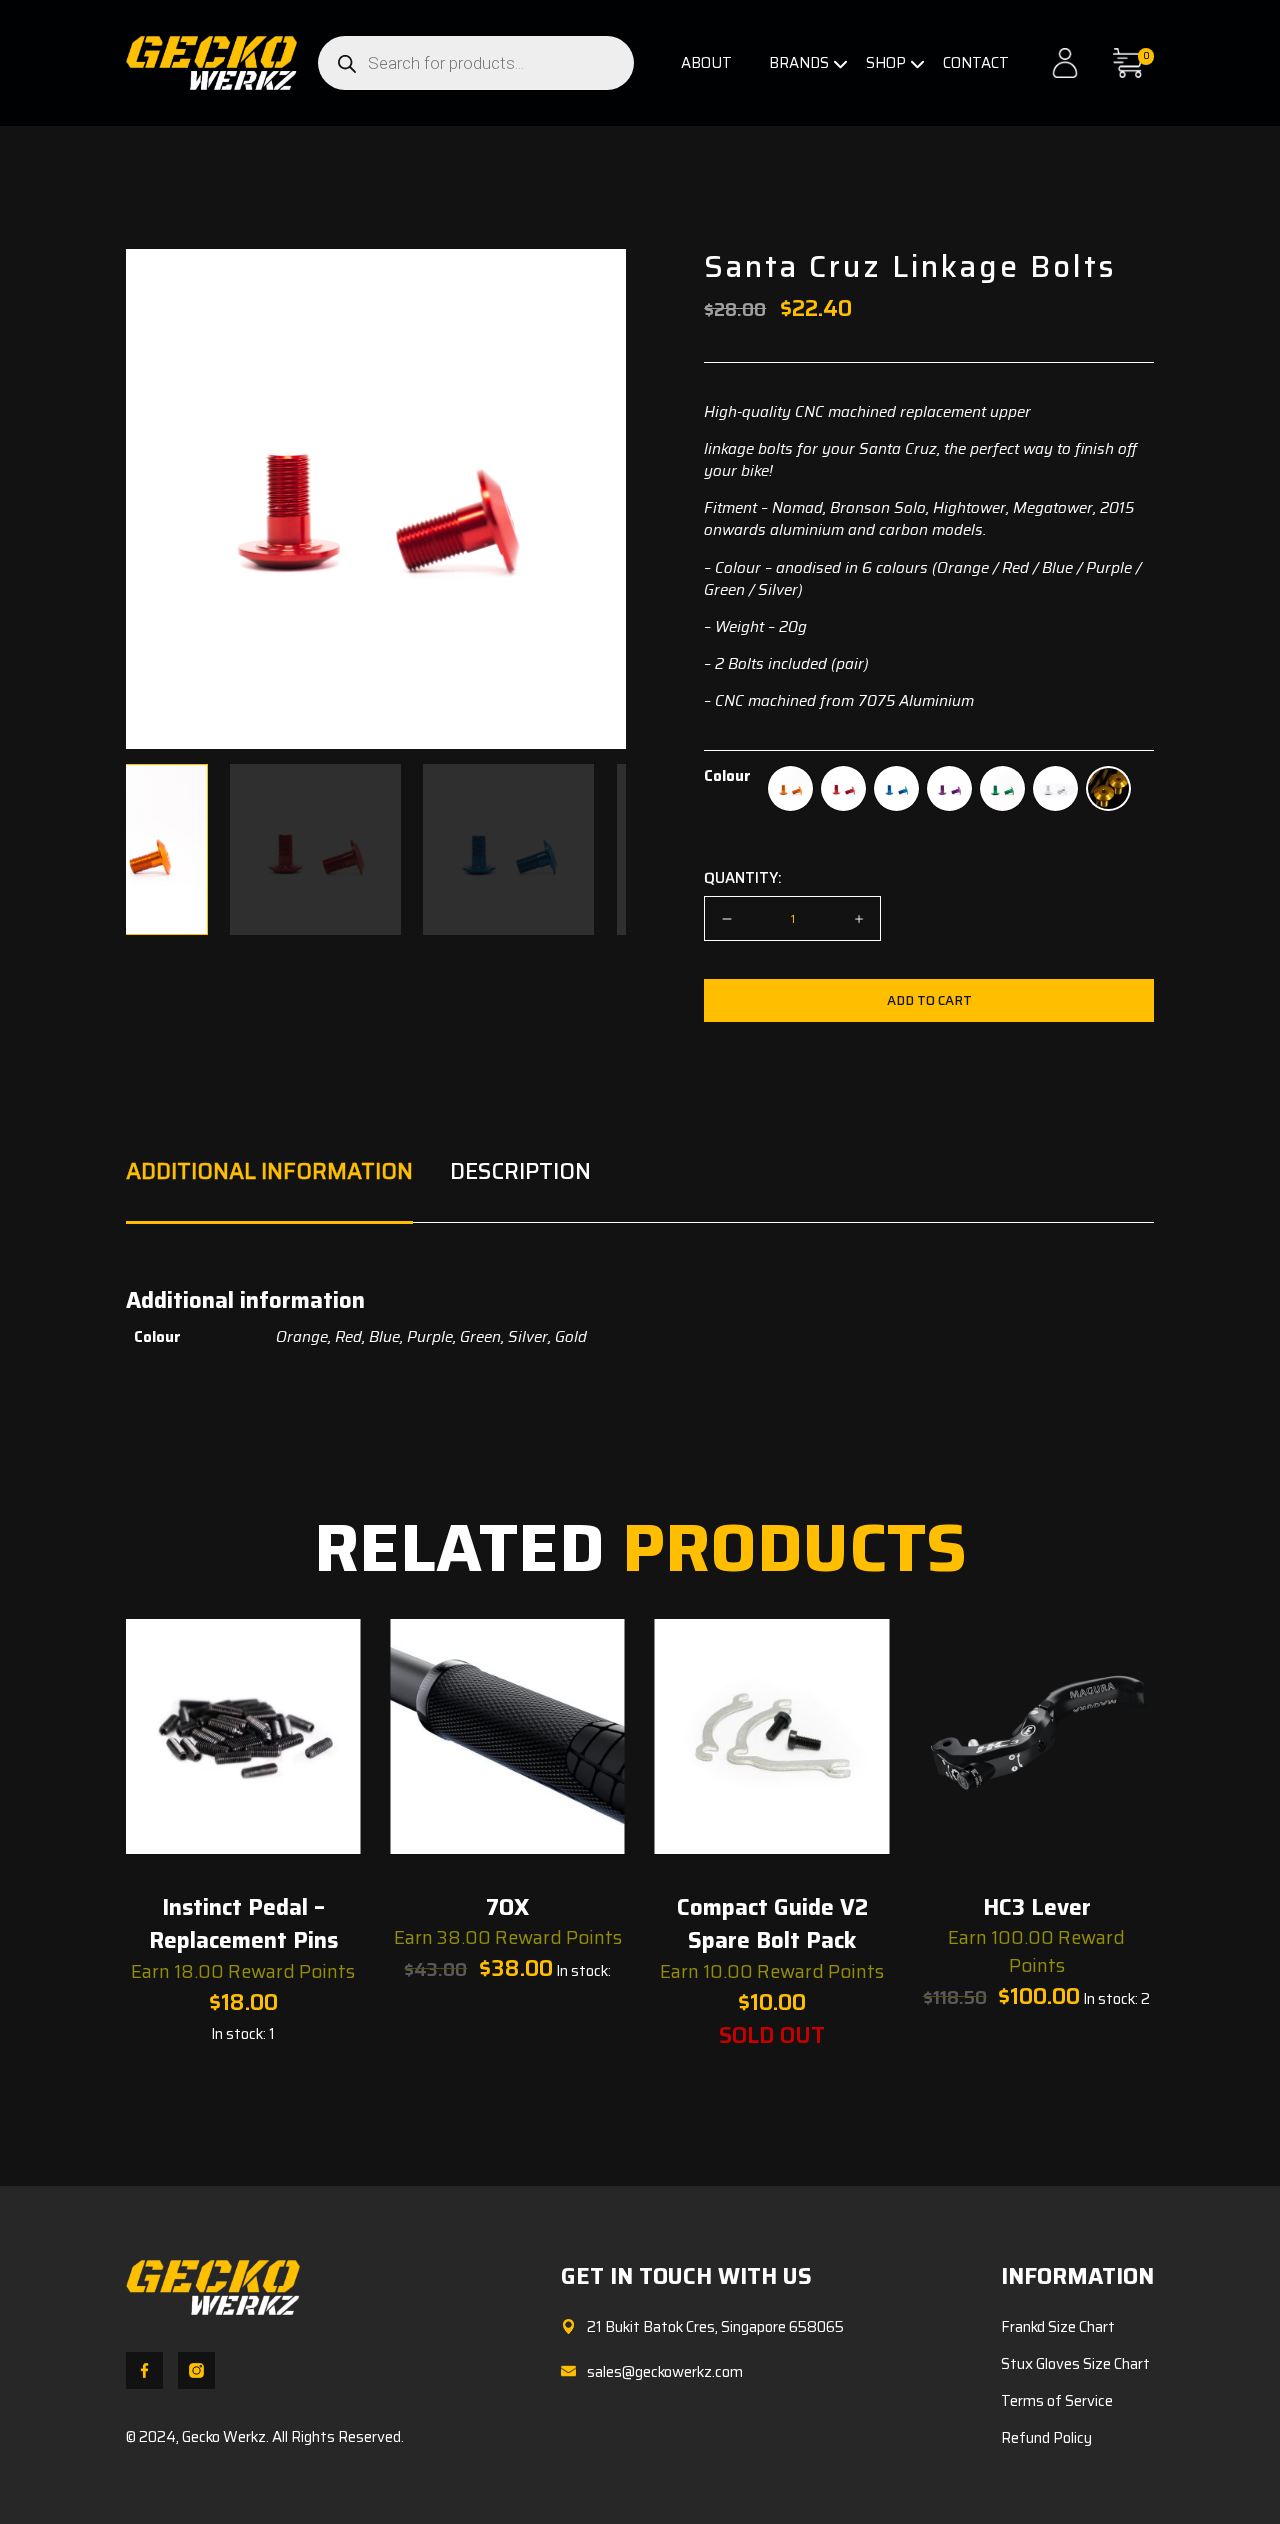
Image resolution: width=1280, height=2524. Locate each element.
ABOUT (706, 63)
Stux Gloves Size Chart (1075, 2364)
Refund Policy (1046, 2438)
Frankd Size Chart (1058, 2327)
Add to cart (929, 1000)
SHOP (886, 63)
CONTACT (976, 63)
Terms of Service (1057, 2401)
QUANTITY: (743, 878)
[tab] (269, 1189)
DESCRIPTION (520, 1171)
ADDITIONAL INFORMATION (269, 1171)
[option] (790, 788)
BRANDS (799, 63)
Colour (727, 776)
